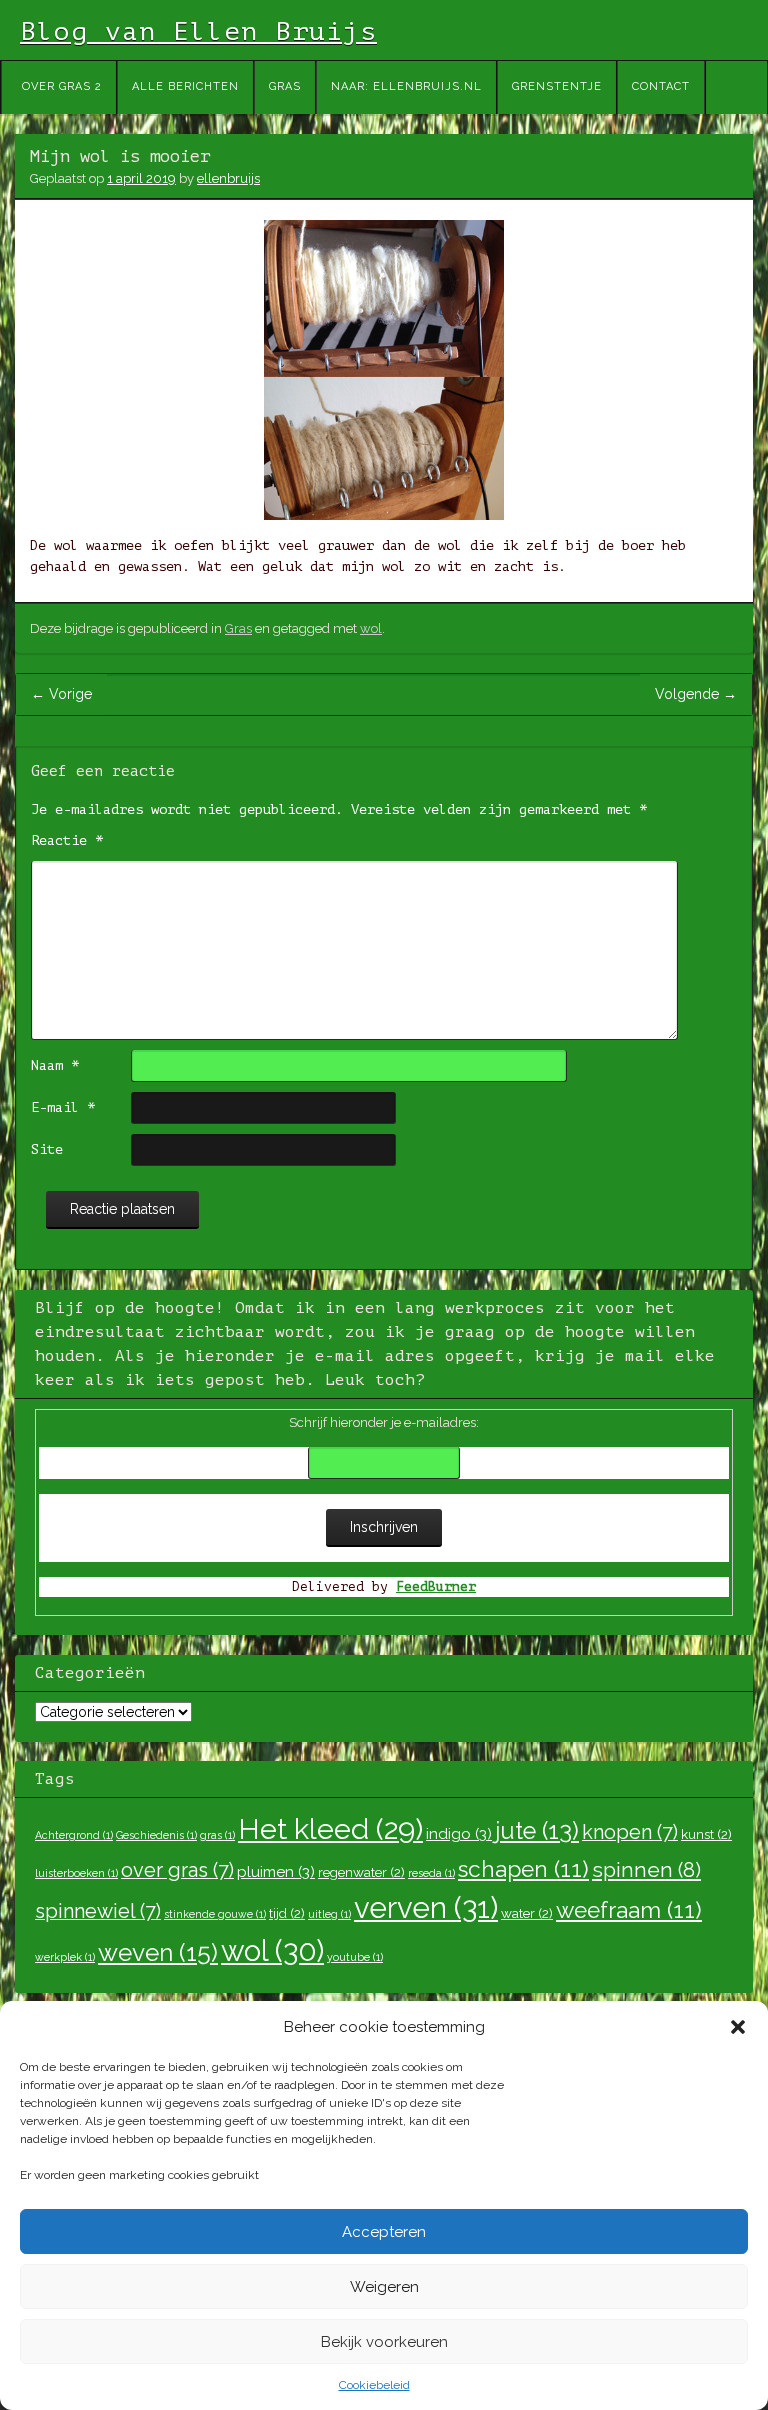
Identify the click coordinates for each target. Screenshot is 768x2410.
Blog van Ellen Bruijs (198, 31)
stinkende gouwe (215, 1914)
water (527, 1913)
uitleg (329, 1914)
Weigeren (384, 2287)
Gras (285, 86)
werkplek (65, 1957)
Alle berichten (185, 86)
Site (47, 1149)
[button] (738, 2027)
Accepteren (384, 2232)
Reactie (67, 840)
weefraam (629, 1910)
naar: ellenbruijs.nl (406, 86)
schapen (523, 1869)
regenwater (361, 1872)
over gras (177, 1870)
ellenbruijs (228, 178)
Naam (55, 1065)
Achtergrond (74, 1835)
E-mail (63, 1107)
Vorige (61, 694)
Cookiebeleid (374, 2385)
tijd (287, 1913)
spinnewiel (98, 1911)
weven (158, 1952)
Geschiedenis (156, 1835)
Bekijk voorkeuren (384, 2342)
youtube (355, 1957)
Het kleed (330, 1829)
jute (537, 1831)
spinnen (646, 1870)
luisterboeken (76, 1873)
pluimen (276, 1872)
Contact (661, 86)
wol (371, 628)
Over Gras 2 (62, 86)
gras (217, 1835)
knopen (630, 1832)
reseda (431, 1873)
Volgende (696, 694)
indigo (459, 1834)
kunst (706, 1834)
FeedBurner (436, 1586)
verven (426, 1907)
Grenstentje (557, 86)
